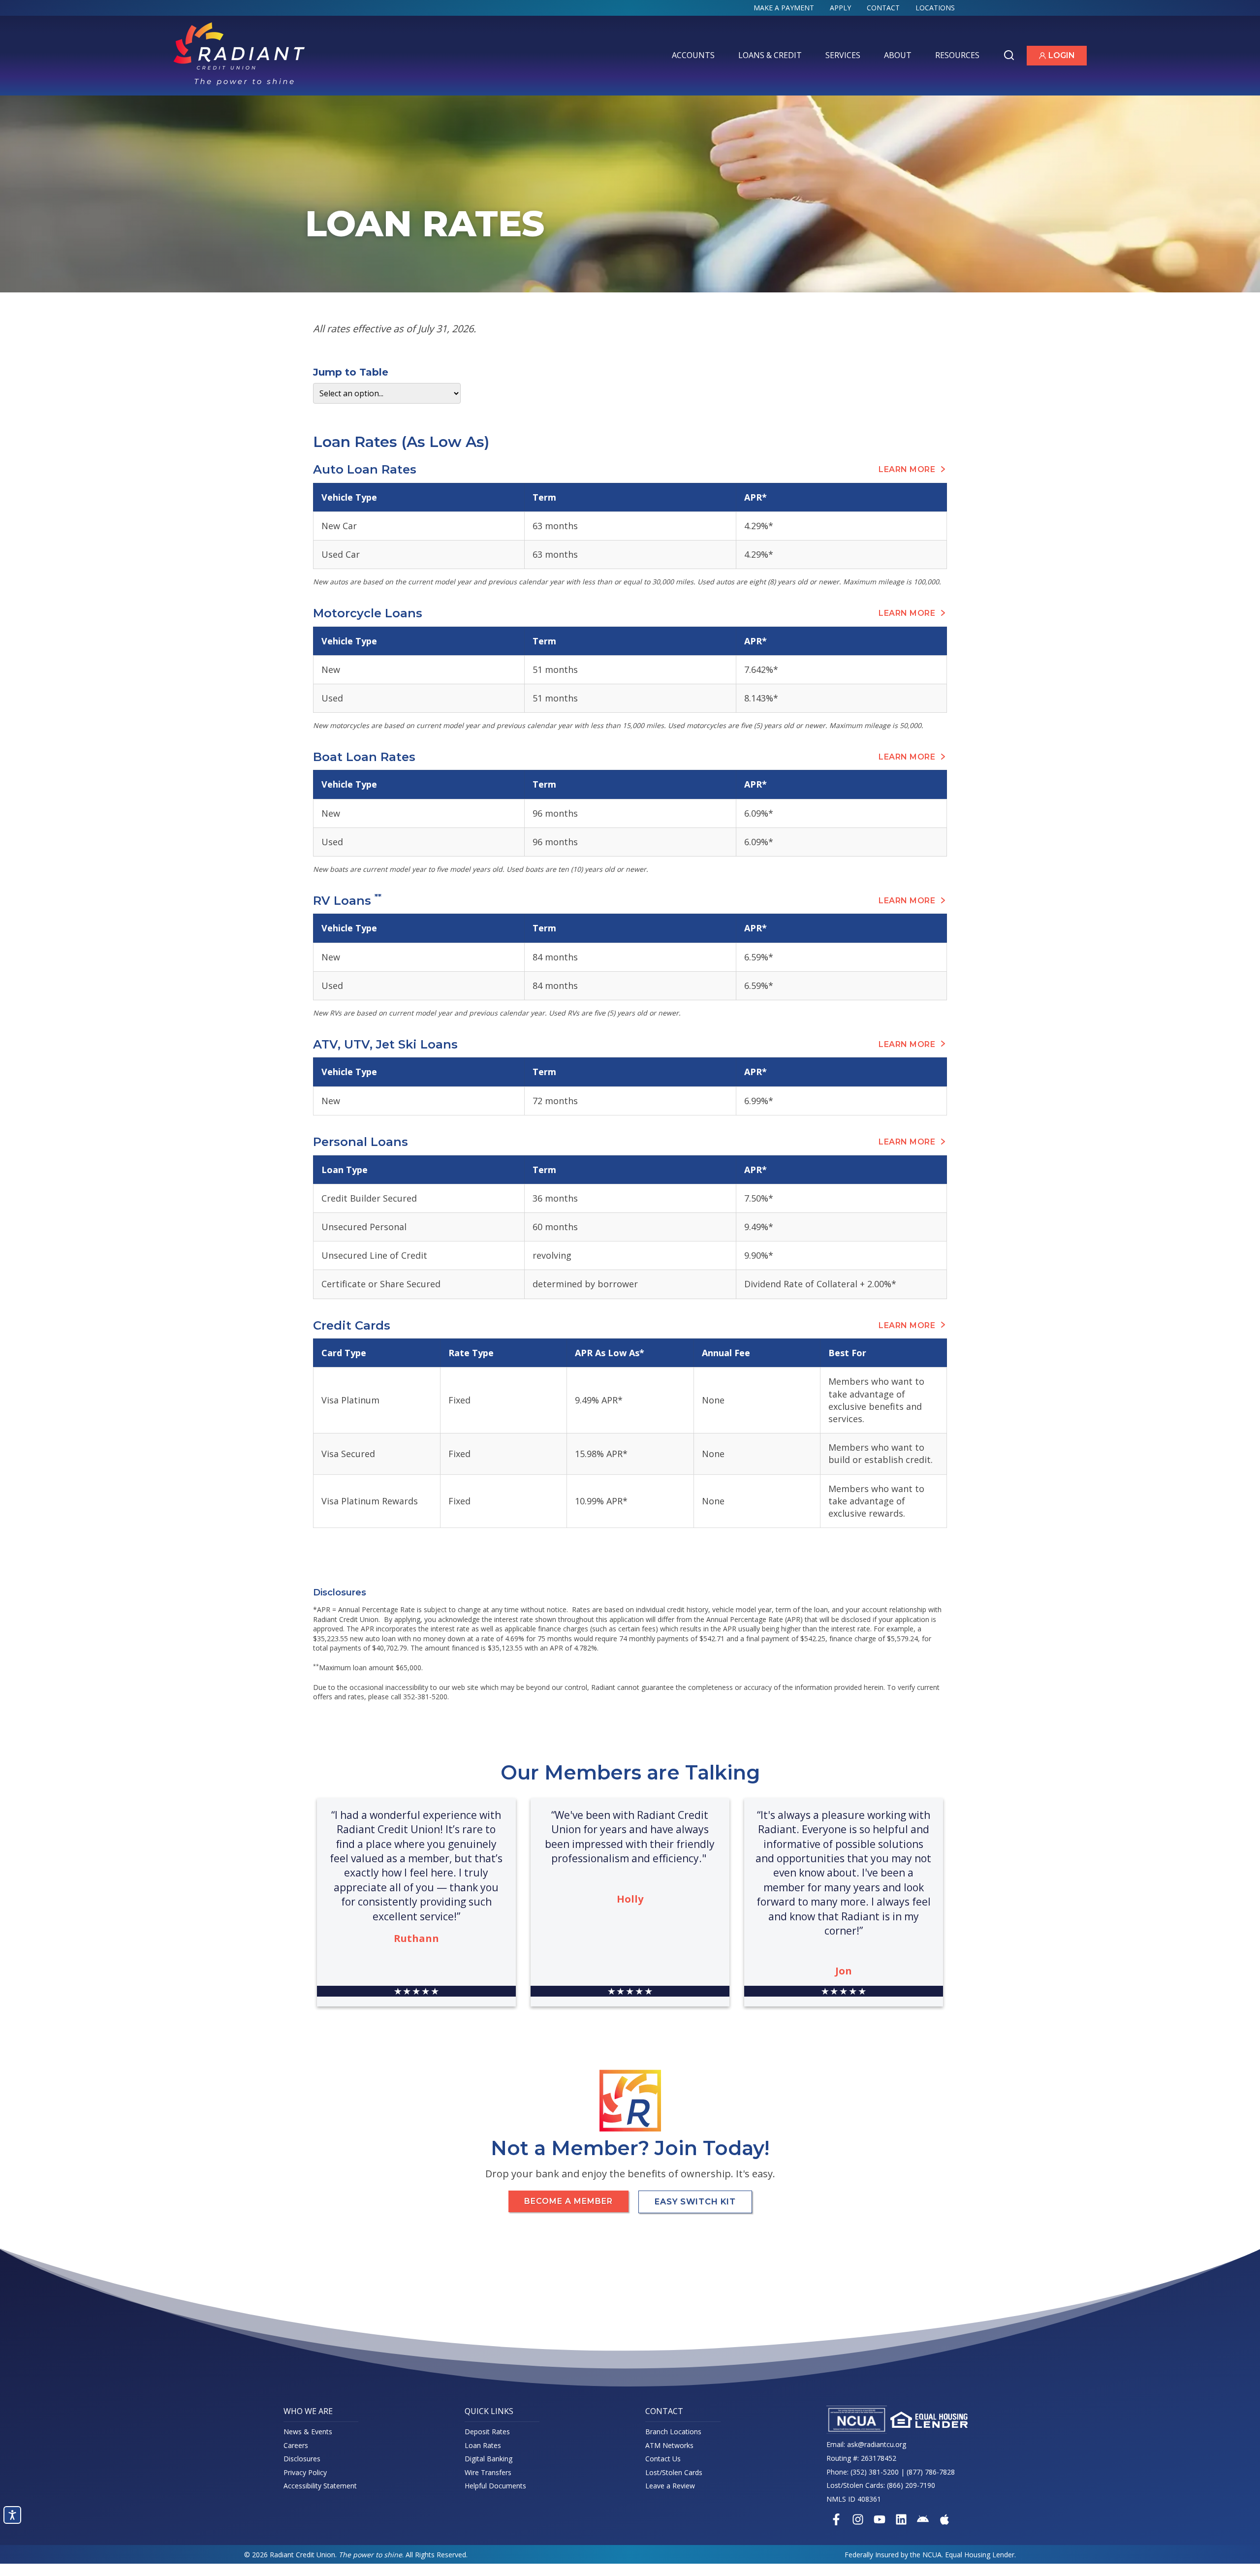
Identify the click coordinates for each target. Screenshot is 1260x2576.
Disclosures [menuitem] (302, 2459)
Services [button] (845, 57)
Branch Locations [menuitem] (673, 2432)
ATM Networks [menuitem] (669, 2445)
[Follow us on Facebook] (836, 2519)
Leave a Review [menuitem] (670, 2486)
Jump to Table (351, 372)
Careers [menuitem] (296, 2445)
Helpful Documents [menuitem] (495, 2486)
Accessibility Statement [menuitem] (320, 2486)
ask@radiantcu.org (877, 2444)
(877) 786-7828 (931, 2472)
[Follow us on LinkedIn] (901, 2519)
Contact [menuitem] (883, 8)
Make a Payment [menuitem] (784, 8)
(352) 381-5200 (875, 2472)
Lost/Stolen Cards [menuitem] (674, 2472)
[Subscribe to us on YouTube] (880, 2519)
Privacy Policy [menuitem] (305, 2472)
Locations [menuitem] (935, 8)
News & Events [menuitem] (308, 2432)
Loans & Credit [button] (772, 57)
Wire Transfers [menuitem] (488, 2472)
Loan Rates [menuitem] (483, 2445)
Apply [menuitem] (840, 8)
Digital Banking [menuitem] (488, 2459)
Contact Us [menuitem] (663, 2459)
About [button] (900, 57)
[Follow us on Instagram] (858, 2519)
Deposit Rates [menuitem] (487, 2432)
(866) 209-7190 (911, 2485)
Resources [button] (959, 57)
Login (1063, 57)
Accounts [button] (695, 57)
